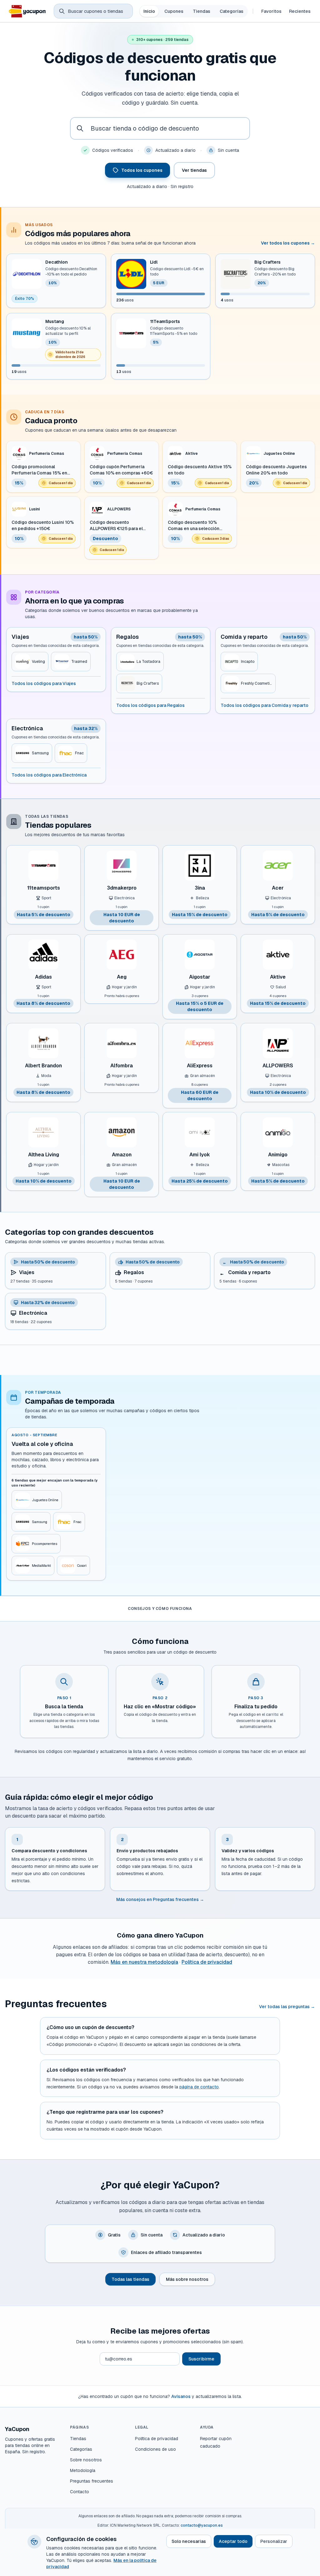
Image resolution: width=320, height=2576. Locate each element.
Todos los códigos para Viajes (44, 683)
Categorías (232, 11)
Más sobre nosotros (187, 2279)
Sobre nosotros (86, 2460)
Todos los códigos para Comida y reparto (265, 705)
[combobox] (160, 128)
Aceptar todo (233, 2541)
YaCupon (17, 2429)
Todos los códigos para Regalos (150, 705)
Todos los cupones (142, 170)
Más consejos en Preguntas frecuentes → (160, 1899)
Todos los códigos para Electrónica (49, 775)
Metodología (83, 2470)
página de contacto (199, 2087)
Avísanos (181, 2396)
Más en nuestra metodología (144, 1962)
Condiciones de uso (155, 2449)
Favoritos (271, 11)
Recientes (300, 11)
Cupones (174, 11)
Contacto (80, 2492)
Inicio (149, 11)
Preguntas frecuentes (92, 2481)
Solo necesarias (189, 2541)
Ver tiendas (194, 170)
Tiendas (202, 11)
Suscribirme (201, 2359)
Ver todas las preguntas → (287, 2007)
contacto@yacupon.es (202, 2525)
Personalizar (274, 2541)
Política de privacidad (207, 1962)
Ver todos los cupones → (288, 243)
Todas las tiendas (130, 2279)
